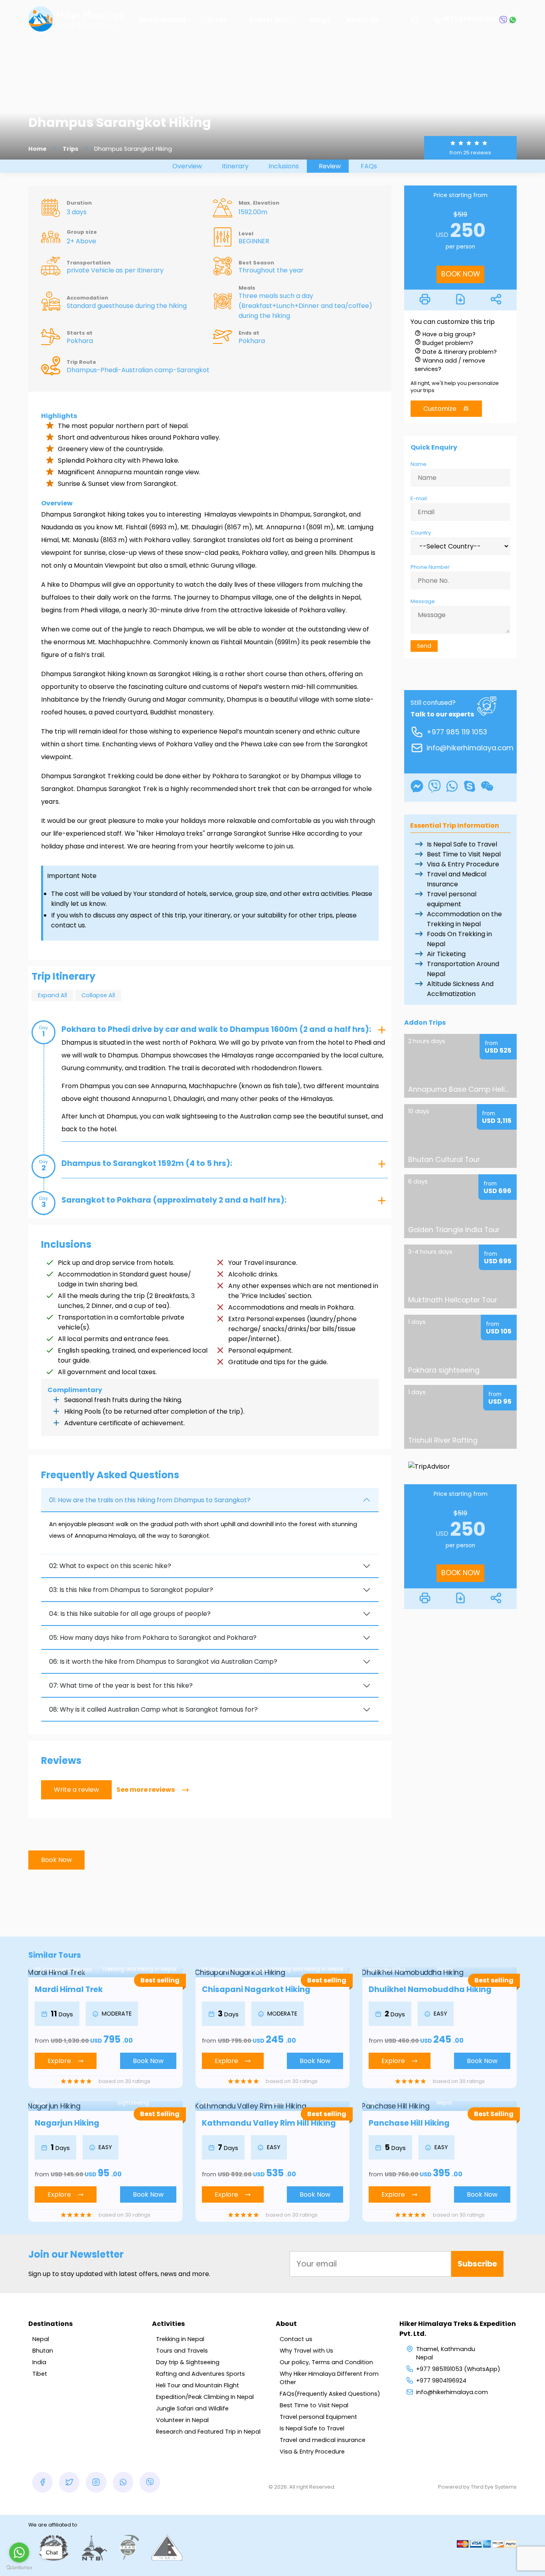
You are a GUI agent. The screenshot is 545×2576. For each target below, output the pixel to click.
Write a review (76, 1790)
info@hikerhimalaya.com (470, 748)
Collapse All (98, 995)
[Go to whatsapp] (19, 2552)
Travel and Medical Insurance (457, 879)
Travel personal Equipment (318, 2417)
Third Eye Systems (494, 2487)
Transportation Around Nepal (463, 969)
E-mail (419, 498)
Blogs (320, 20)
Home (38, 149)
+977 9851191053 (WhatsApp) (458, 2369)
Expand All (52, 995)
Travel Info (269, 20)
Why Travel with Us (306, 2351)
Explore (59, 2061)
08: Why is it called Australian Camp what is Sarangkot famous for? (153, 1709)
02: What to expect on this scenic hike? (110, 1566)
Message (423, 601)
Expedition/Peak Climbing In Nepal (205, 2397)
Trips (70, 149)
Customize (440, 409)
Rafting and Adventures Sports (200, 2374)
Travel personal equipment (452, 899)
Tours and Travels (182, 2351)
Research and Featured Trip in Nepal (208, 2432)
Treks (217, 20)
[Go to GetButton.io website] (19, 2568)
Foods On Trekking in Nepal (459, 939)
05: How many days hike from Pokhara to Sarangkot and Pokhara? (153, 1638)
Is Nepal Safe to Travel (462, 844)
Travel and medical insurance (323, 2440)
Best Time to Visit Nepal (464, 854)
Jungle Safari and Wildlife (192, 2408)
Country (421, 533)
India (39, 2362)
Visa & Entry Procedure (463, 864)
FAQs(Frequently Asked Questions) (330, 2394)
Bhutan (43, 2351)
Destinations (162, 20)
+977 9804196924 (441, 2381)
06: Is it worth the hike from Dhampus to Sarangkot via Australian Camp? (163, 1662)
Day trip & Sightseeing (188, 2362)
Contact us (296, 2339)
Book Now (56, 1860)
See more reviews (146, 1790)
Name (419, 464)
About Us (362, 20)
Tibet (40, 2374)
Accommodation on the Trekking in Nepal (464, 919)
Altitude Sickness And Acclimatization (460, 989)
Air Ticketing (446, 954)
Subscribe (477, 2264)
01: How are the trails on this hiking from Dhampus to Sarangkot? (150, 1500)
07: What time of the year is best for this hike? (121, 1685)
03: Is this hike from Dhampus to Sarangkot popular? (131, 1590)
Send (424, 646)
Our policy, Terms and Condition (326, 2362)
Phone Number (430, 567)
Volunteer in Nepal (182, 2420)
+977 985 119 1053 (470, 19)
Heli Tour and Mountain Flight (197, 2385)
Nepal (41, 2339)
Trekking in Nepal (180, 2339)
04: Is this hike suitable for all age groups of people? (130, 1614)
